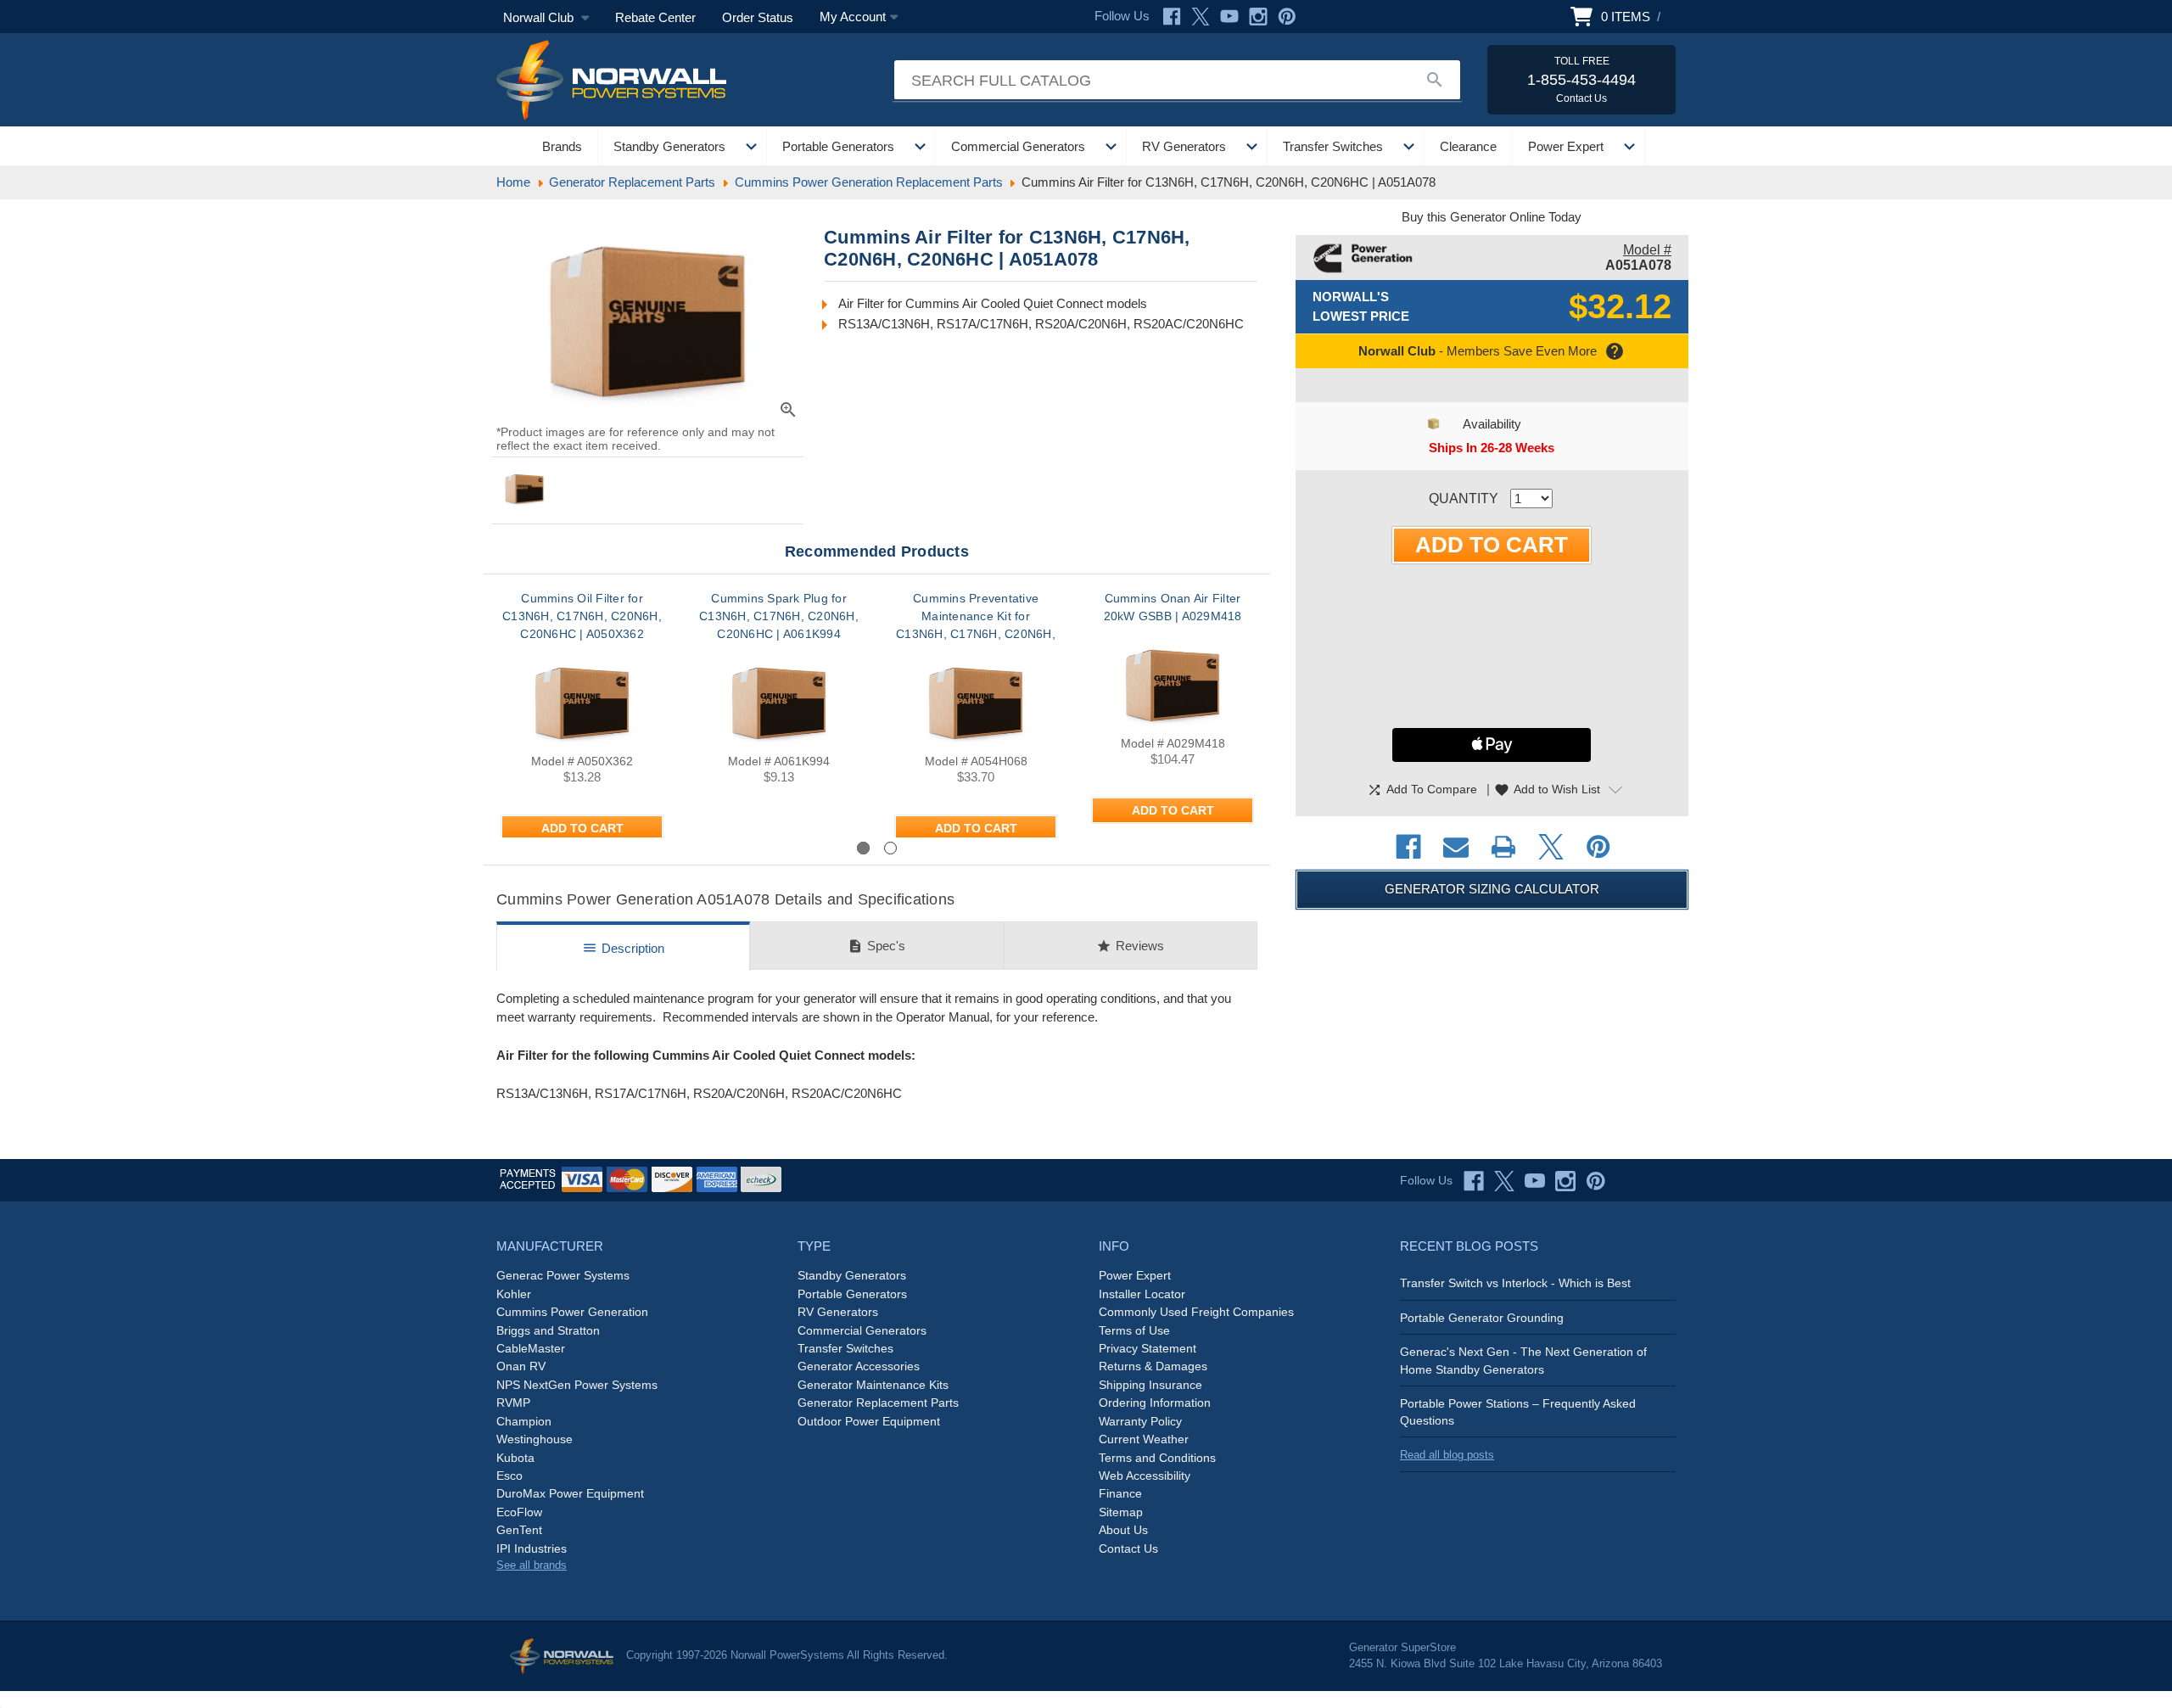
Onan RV (521, 1366)
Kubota (515, 1458)
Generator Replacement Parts (878, 1403)
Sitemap (1121, 1512)
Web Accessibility (1145, 1476)
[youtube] (1535, 1181)
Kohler (514, 1294)
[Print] (1503, 847)
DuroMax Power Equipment (570, 1493)
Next (1226, 847)
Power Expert (1566, 146)
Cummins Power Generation (572, 1312)
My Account (853, 17)
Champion (524, 1421)
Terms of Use (1134, 1330)
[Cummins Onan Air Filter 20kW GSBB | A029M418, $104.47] (1173, 682)
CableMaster (531, 1348)
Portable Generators (838, 146)
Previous (543, 847)
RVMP (513, 1403)
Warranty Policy (1140, 1421)
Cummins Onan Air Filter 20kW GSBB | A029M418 (1173, 607)
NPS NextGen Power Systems (577, 1385)
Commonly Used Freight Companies (1196, 1312)
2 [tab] (890, 848)
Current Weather (1144, 1439)
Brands (562, 146)
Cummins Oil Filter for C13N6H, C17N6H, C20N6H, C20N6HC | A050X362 (582, 616)
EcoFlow (519, 1512)
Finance (1120, 1493)
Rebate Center (655, 17)
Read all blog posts (1447, 1455)
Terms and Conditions (1157, 1458)
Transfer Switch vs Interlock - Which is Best (1515, 1283)
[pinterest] (1596, 1181)
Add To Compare (1422, 790)
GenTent (519, 1530)
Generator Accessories (859, 1366)
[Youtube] (1229, 17)
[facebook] (1474, 1181)
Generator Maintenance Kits (873, 1385)
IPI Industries (532, 1548)
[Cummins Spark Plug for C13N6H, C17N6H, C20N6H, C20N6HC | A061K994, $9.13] (779, 700)
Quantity (1464, 498)
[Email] (1456, 847)
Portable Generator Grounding (1482, 1318)
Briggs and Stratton (548, 1330)
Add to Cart (582, 828)
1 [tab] (863, 848)
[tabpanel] (582, 714)
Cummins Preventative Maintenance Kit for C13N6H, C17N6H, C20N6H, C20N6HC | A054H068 (976, 625)
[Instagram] (1258, 17)
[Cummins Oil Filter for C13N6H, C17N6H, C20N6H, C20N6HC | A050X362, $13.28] (582, 700)
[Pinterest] (1287, 17)
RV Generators (1184, 146)
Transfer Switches (1333, 146)
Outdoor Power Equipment (869, 1421)
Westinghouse (535, 1439)
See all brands (532, 1565)
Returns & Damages (1153, 1366)
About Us (1123, 1530)
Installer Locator (1142, 1294)
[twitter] (1504, 1181)
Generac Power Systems (563, 1275)
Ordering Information (1155, 1403)
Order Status (758, 17)
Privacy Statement (1148, 1348)
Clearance (1468, 146)
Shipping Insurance (1150, 1385)
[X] (1201, 17)
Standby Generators (669, 146)
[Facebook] (1172, 17)
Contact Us (1128, 1548)
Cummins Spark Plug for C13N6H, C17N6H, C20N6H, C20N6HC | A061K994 (779, 616)
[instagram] (1565, 1181)
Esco (509, 1476)
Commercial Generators (1018, 146)
